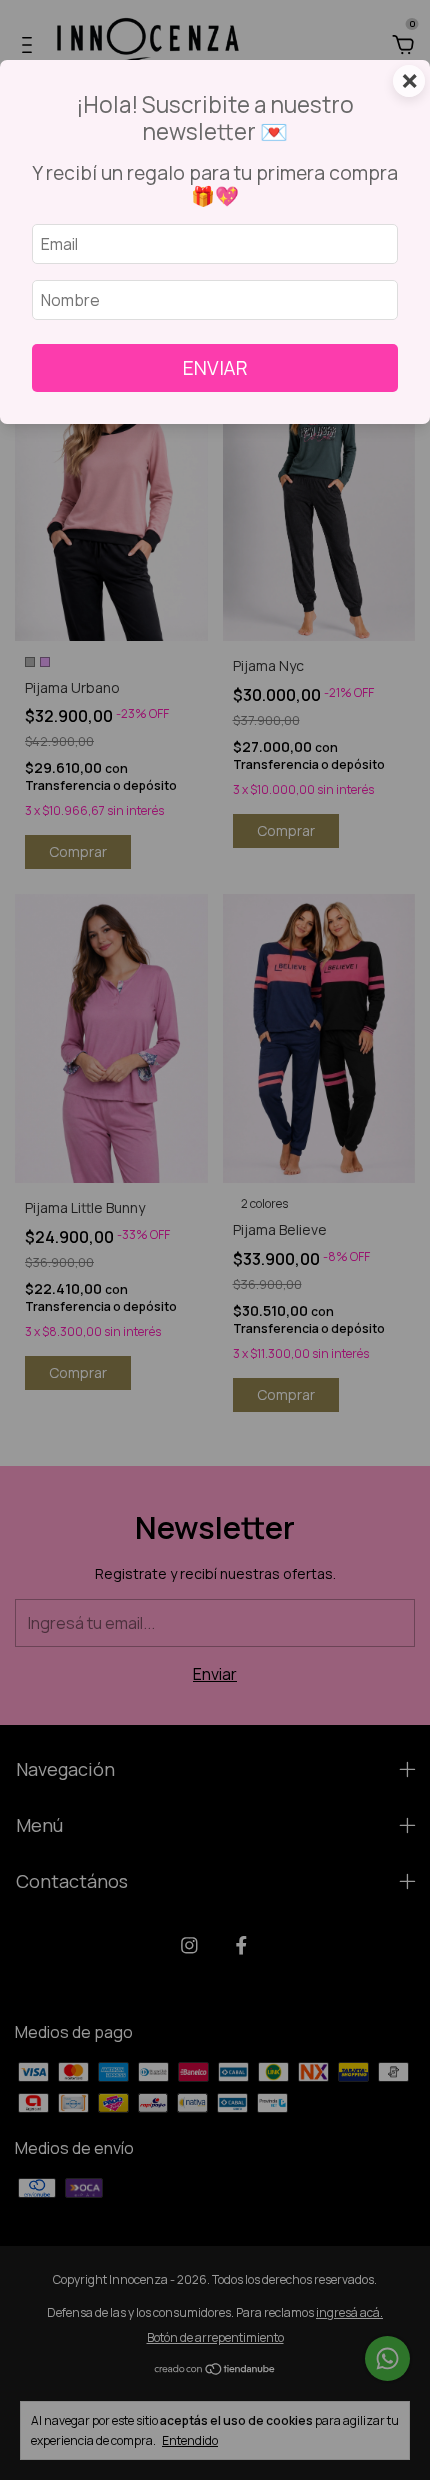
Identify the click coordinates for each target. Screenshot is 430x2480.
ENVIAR (215, 368)
